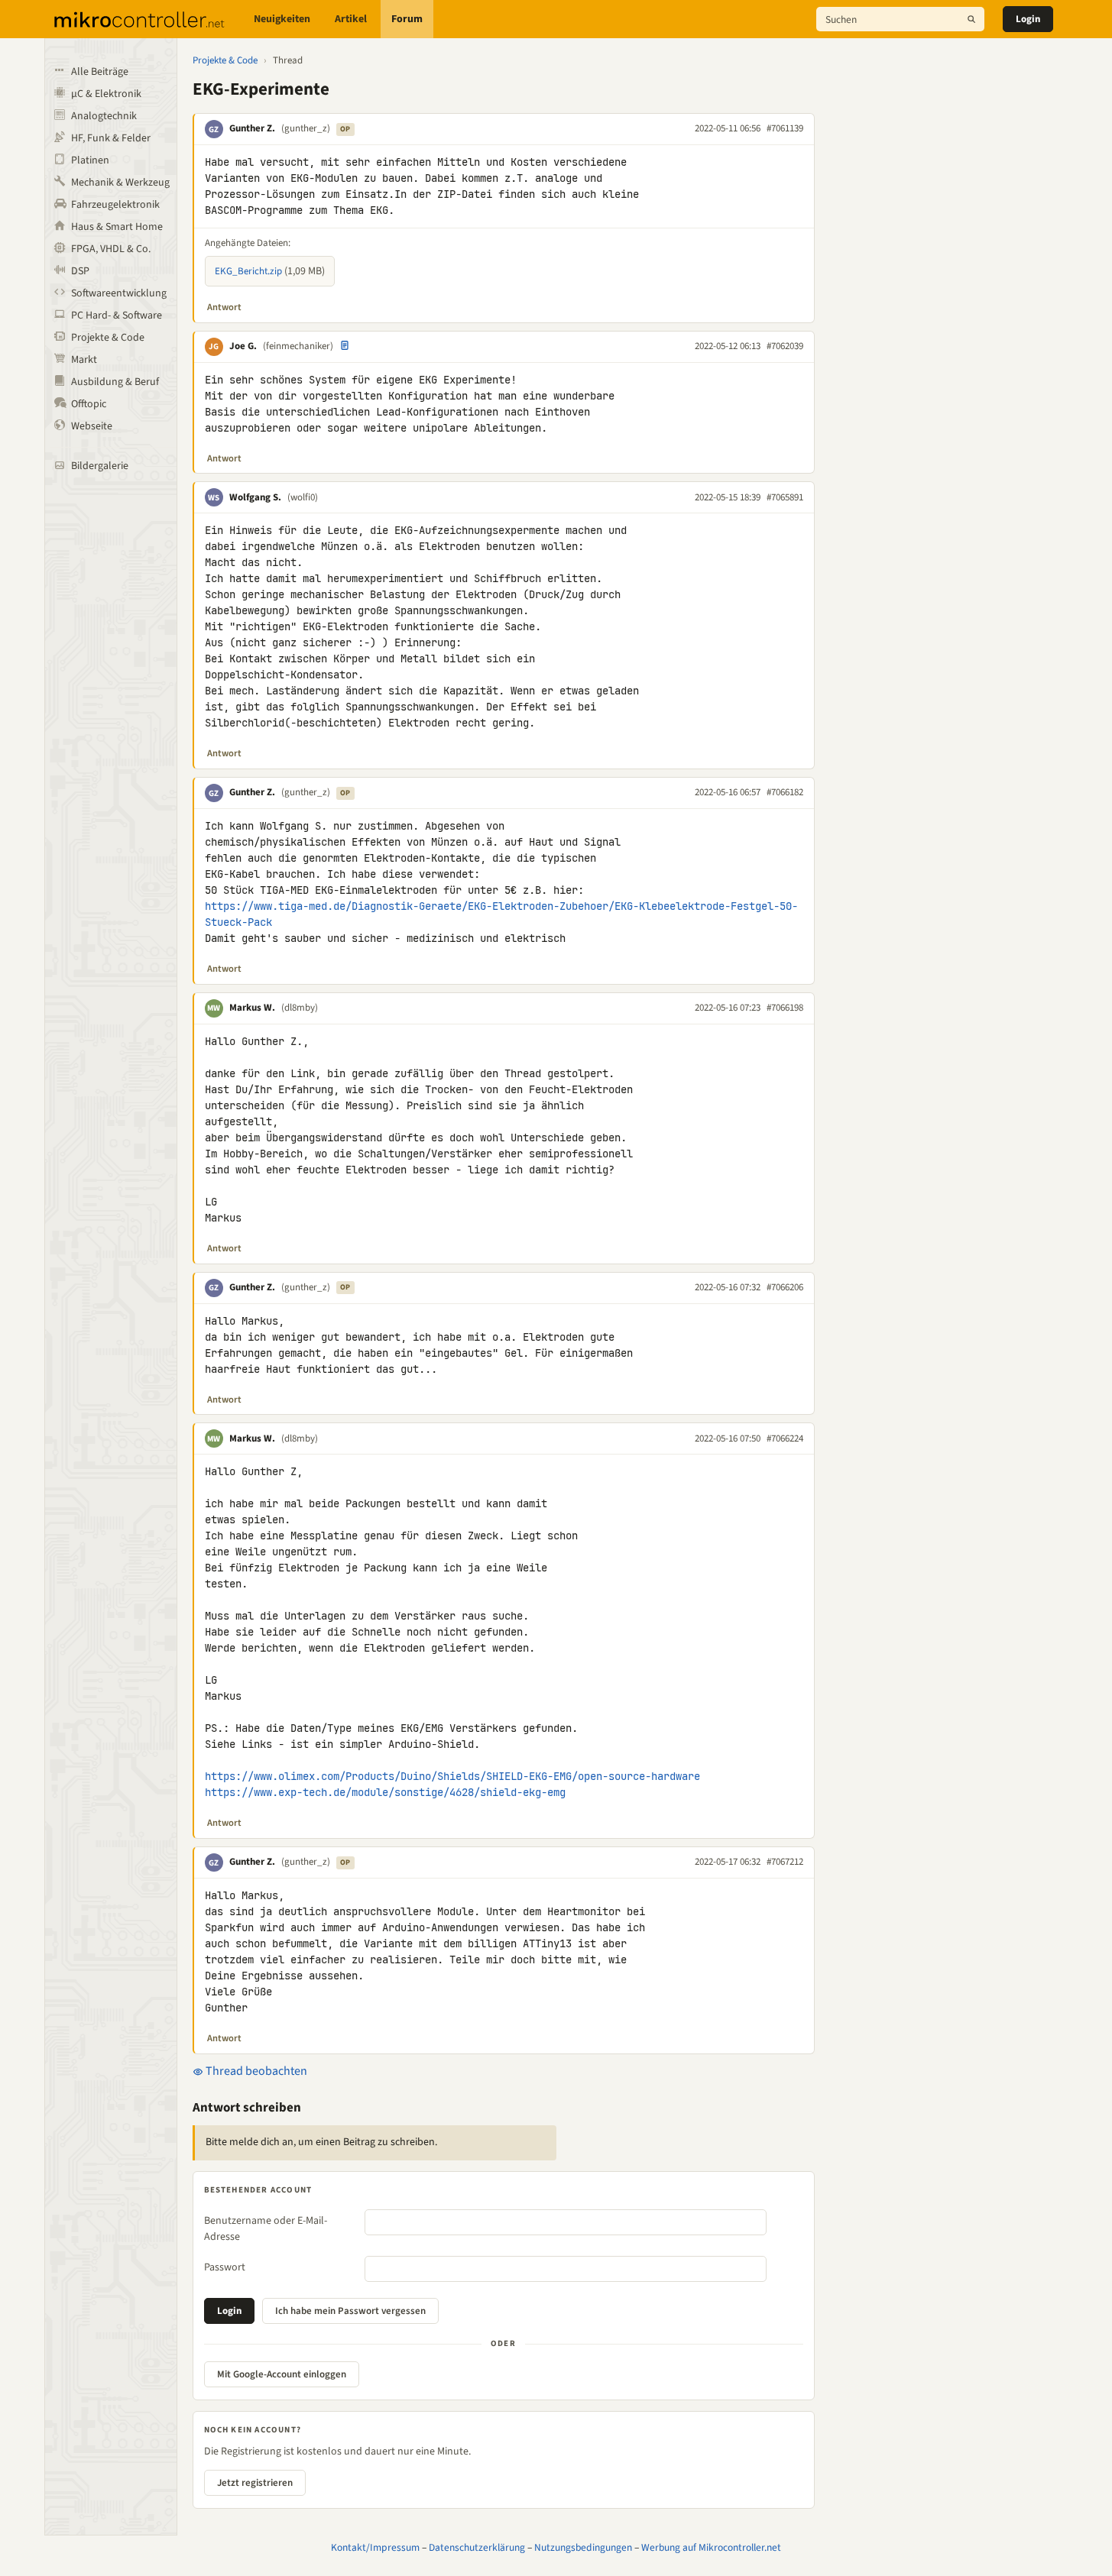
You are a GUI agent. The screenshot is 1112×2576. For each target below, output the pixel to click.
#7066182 (785, 792)
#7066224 (785, 1438)
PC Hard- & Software (117, 316)
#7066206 (785, 1287)
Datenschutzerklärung (477, 2547)
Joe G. (243, 346)
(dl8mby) (300, 1008)
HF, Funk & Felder (111, 138)
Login (1028, 19)
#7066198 (785, 1008)
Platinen (90, 160)
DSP (80, 271)
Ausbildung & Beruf (115, 382)
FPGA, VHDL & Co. (111, 249)
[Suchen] (971, 19)
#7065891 (785, 497)
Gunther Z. (252, 128)
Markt (84, 360)
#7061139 (785, 128)
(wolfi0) (303, 497)
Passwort (225, 2267)
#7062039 (785, 346)
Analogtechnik (104, 116)
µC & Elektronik (106, 94)
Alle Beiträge (100, 72)
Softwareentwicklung (119, 293)
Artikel (351, 19)
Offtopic (89, 404)
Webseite (92, 426)
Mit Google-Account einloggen (282, 2374)
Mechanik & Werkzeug (120, 183)
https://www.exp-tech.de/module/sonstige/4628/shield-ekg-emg (385, 1792)
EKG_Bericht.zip (248, 271)
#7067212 (785, 1862)
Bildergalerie (100, 466)
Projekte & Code (108, 338)
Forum (407, 19)
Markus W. (252, 1008)
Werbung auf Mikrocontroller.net (711, 2547)
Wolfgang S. (255, 497)
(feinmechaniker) (298, 346)
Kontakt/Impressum (375, 2547)
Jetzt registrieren (255, 2483)
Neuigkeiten (282, 19)
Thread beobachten (255, 2071)
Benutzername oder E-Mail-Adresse (266, 2229)
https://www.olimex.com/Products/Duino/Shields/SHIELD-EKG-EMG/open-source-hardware (452, 1776)
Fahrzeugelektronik (115, 205)
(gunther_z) (306, 128)
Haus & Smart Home (117, 227)
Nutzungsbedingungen (583, 2547)
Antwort (224, 307)
